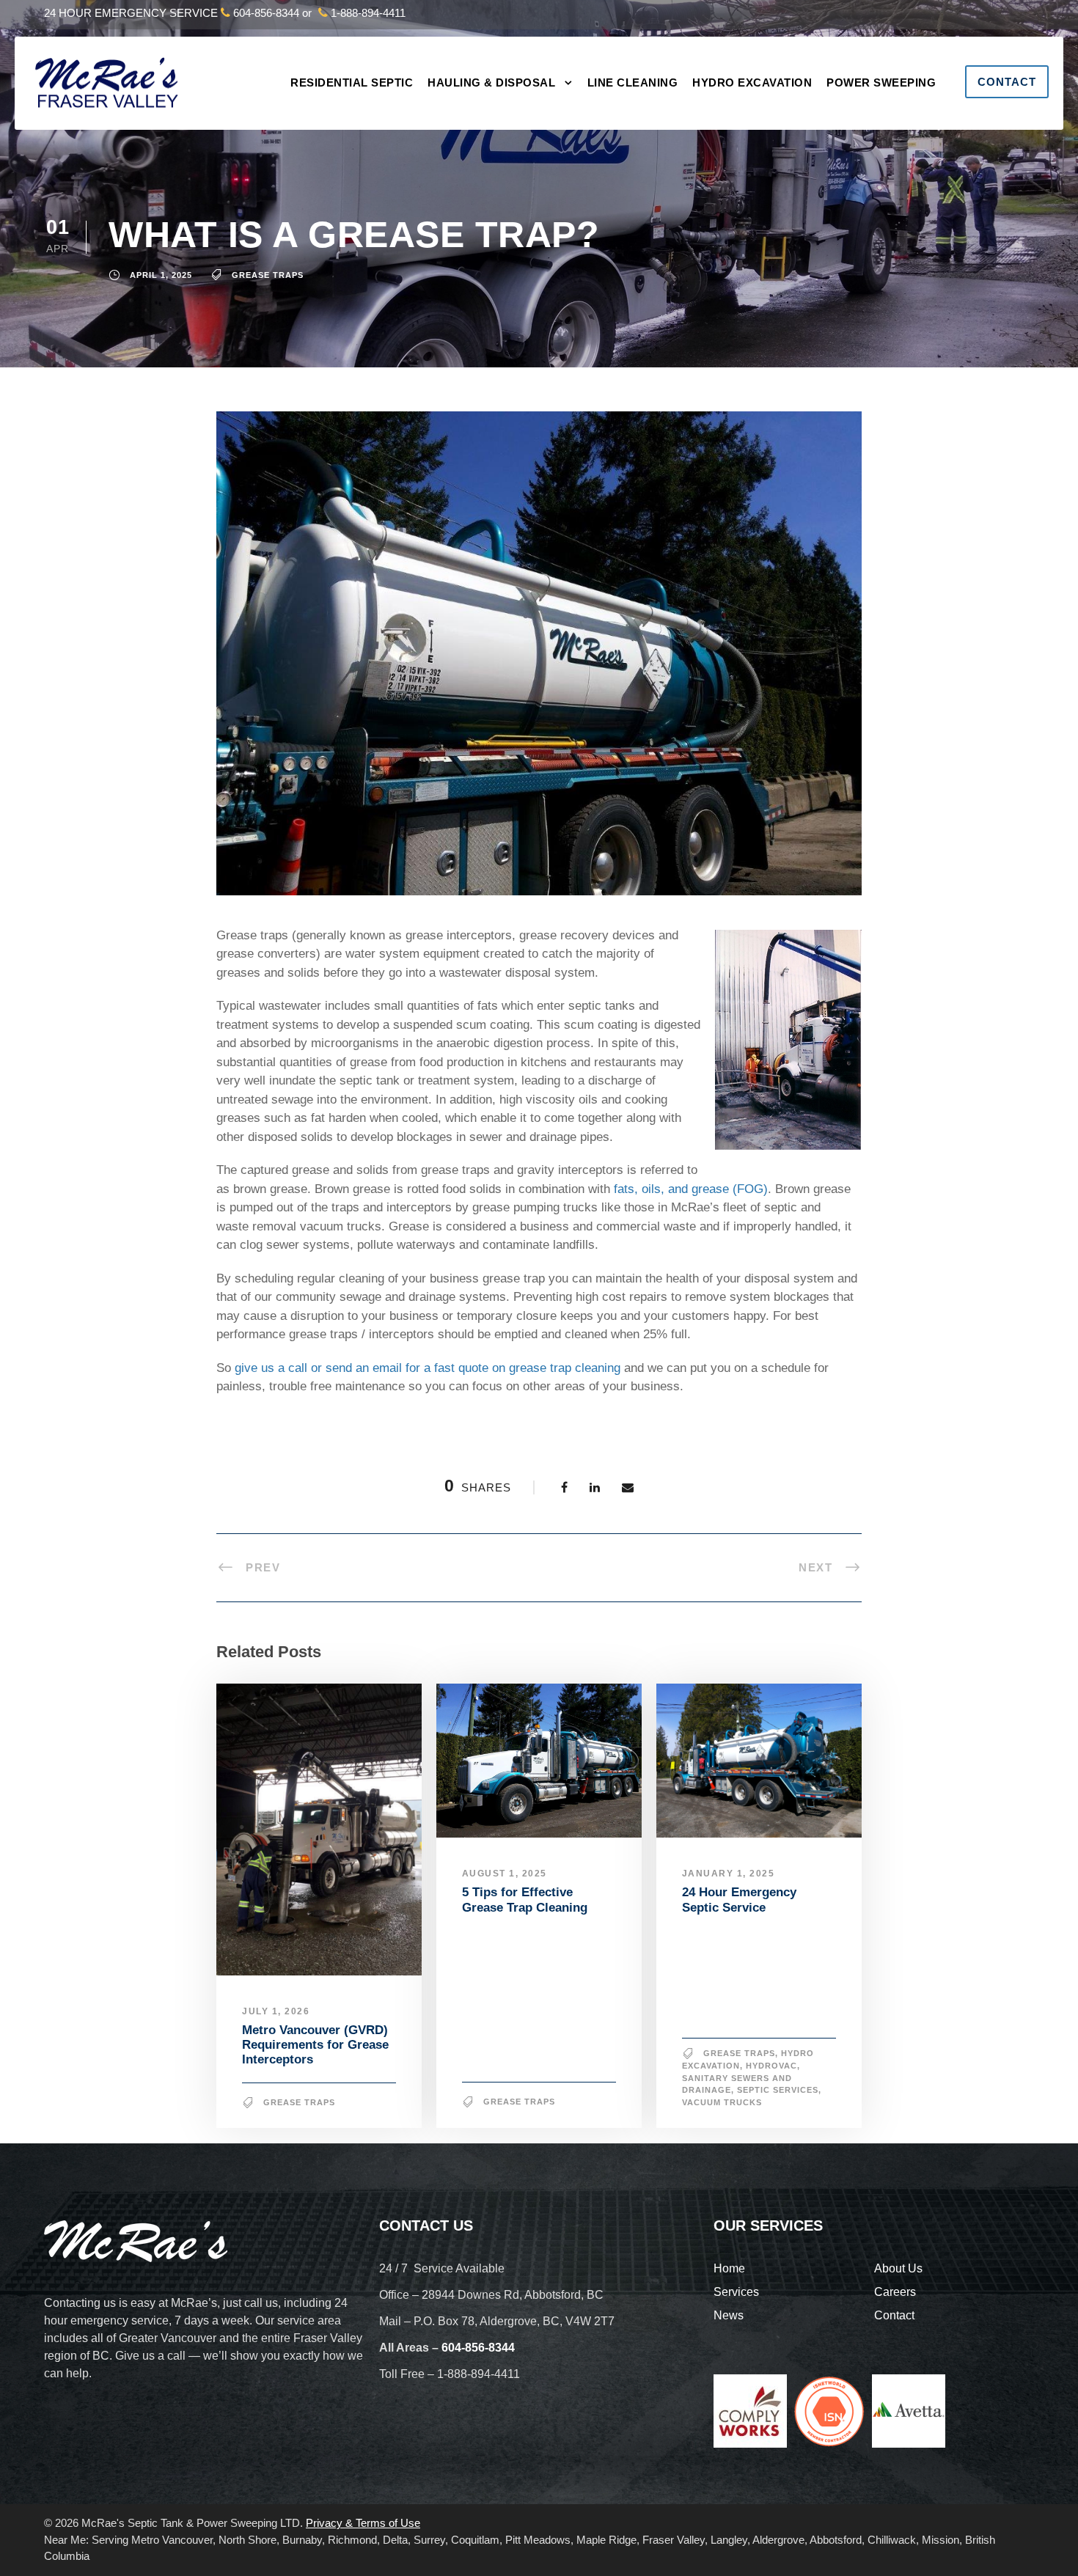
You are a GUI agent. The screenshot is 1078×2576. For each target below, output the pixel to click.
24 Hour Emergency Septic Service (739, 1900)
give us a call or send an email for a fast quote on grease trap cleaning (428, 1368)
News (729, 2315)
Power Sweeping (881, 82)
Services (736, 2292)
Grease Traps (268, 275)
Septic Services (778, 2090)
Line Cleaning (633, 82)
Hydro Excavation (752, 82)
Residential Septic (352, 82)
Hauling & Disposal (491, 82)
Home (729, 2268)
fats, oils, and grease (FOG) (691, 1189)
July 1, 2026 (276, 2011)
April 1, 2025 (161, 275)
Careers (895, 2292)
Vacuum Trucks (722, 2102)
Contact (1007, 82)
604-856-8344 (266, 13)
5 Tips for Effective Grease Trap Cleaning (525, 1900)
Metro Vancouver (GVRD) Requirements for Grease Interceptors (315, 2045)
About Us (898, 2268)
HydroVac (771, 2066)
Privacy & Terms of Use (363, 2523)
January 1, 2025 (729, 1874)
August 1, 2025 (505, 1874)
